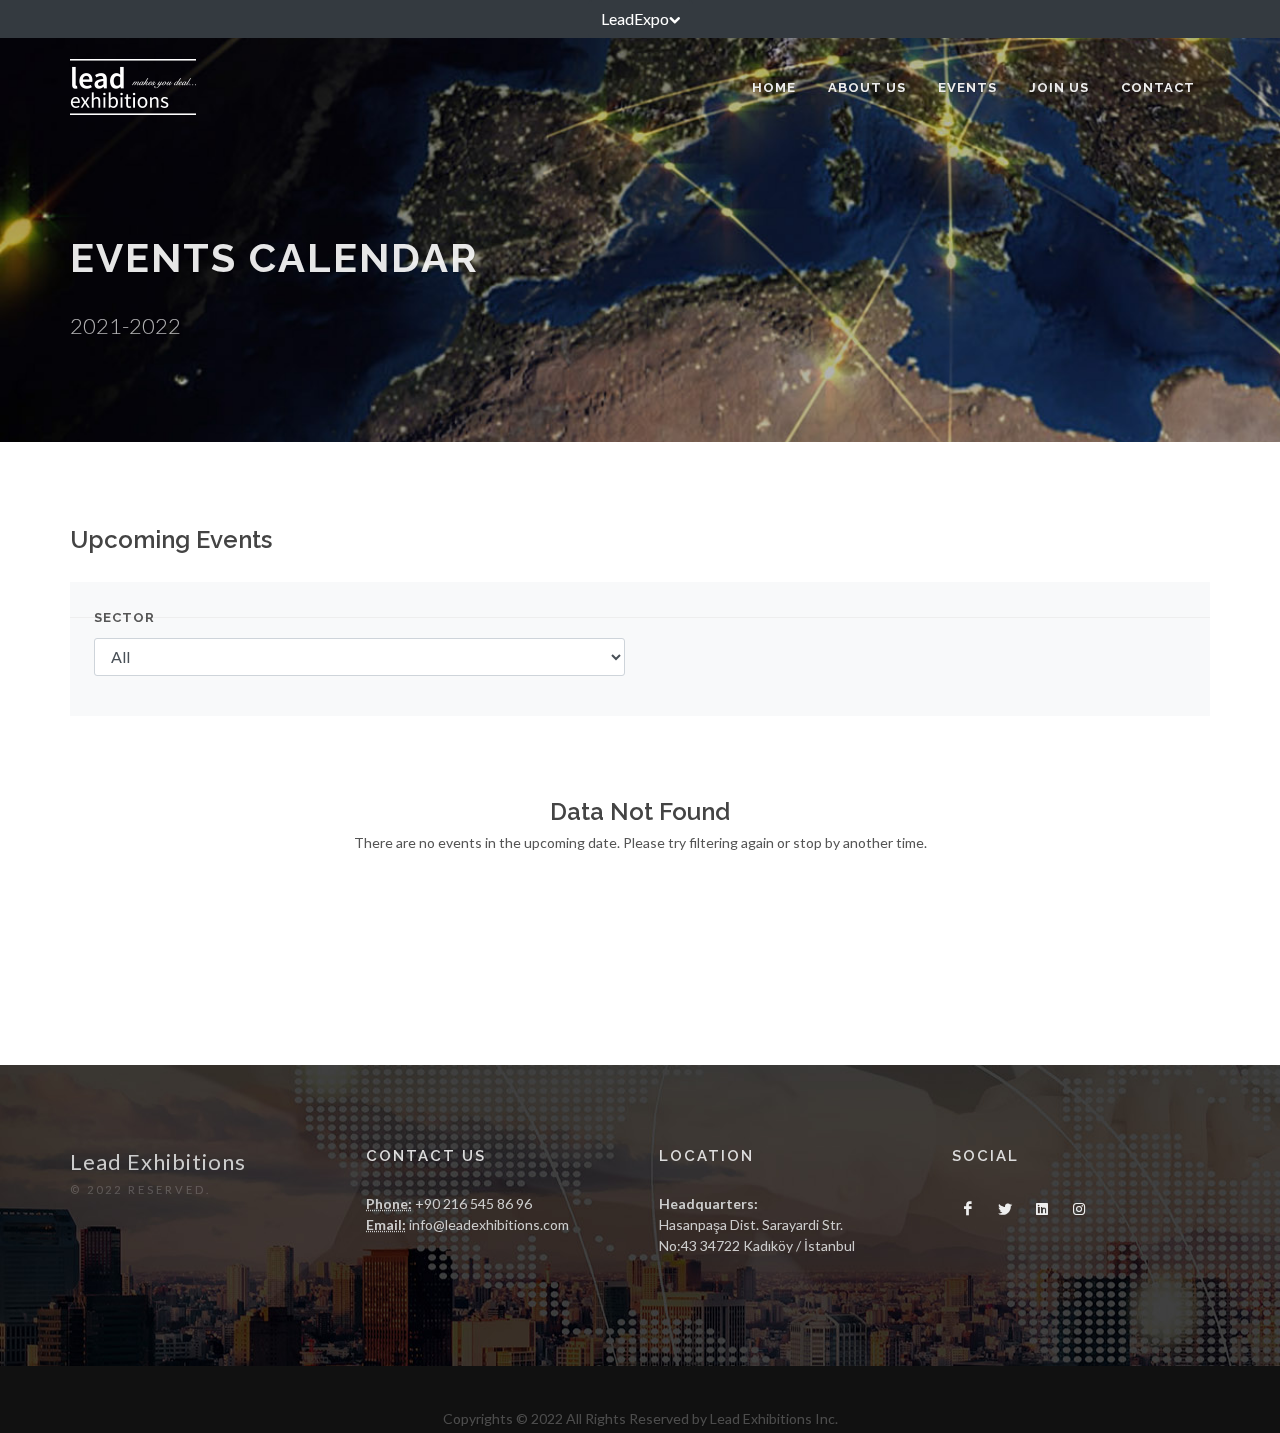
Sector (124, 617)
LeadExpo (635, 18)
